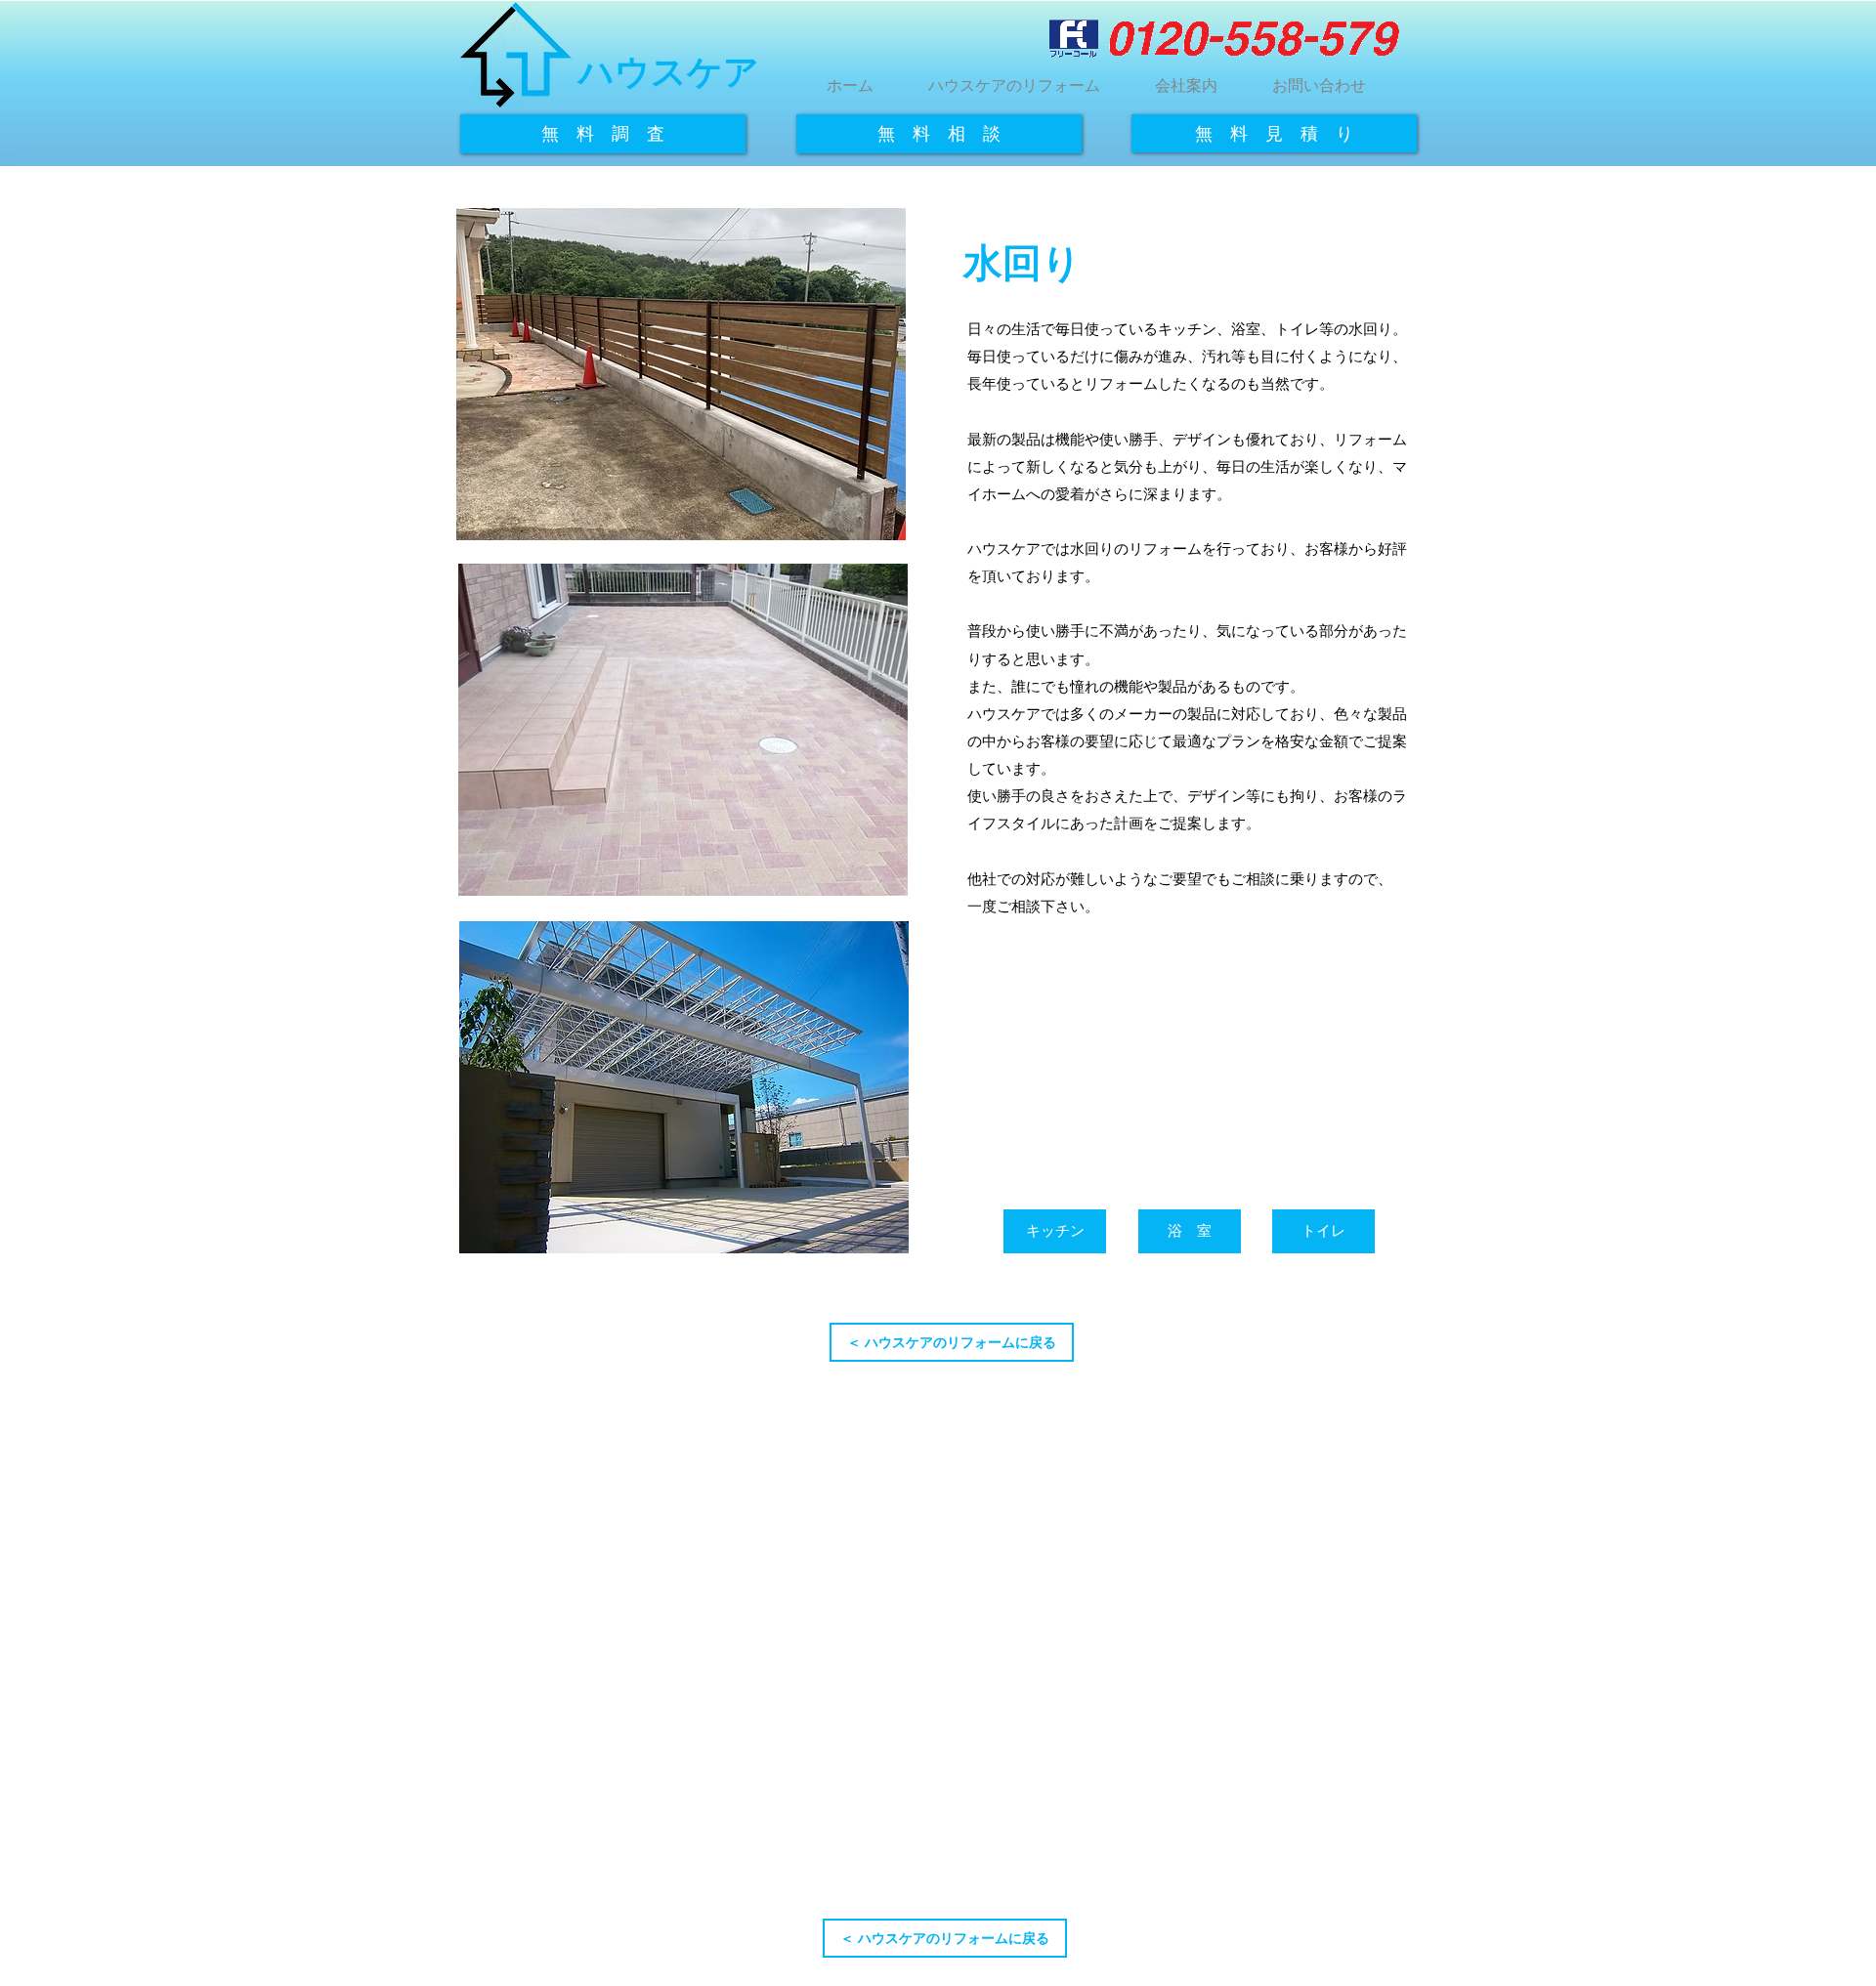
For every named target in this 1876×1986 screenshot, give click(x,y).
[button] (1014, 76)
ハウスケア (669, 72)
